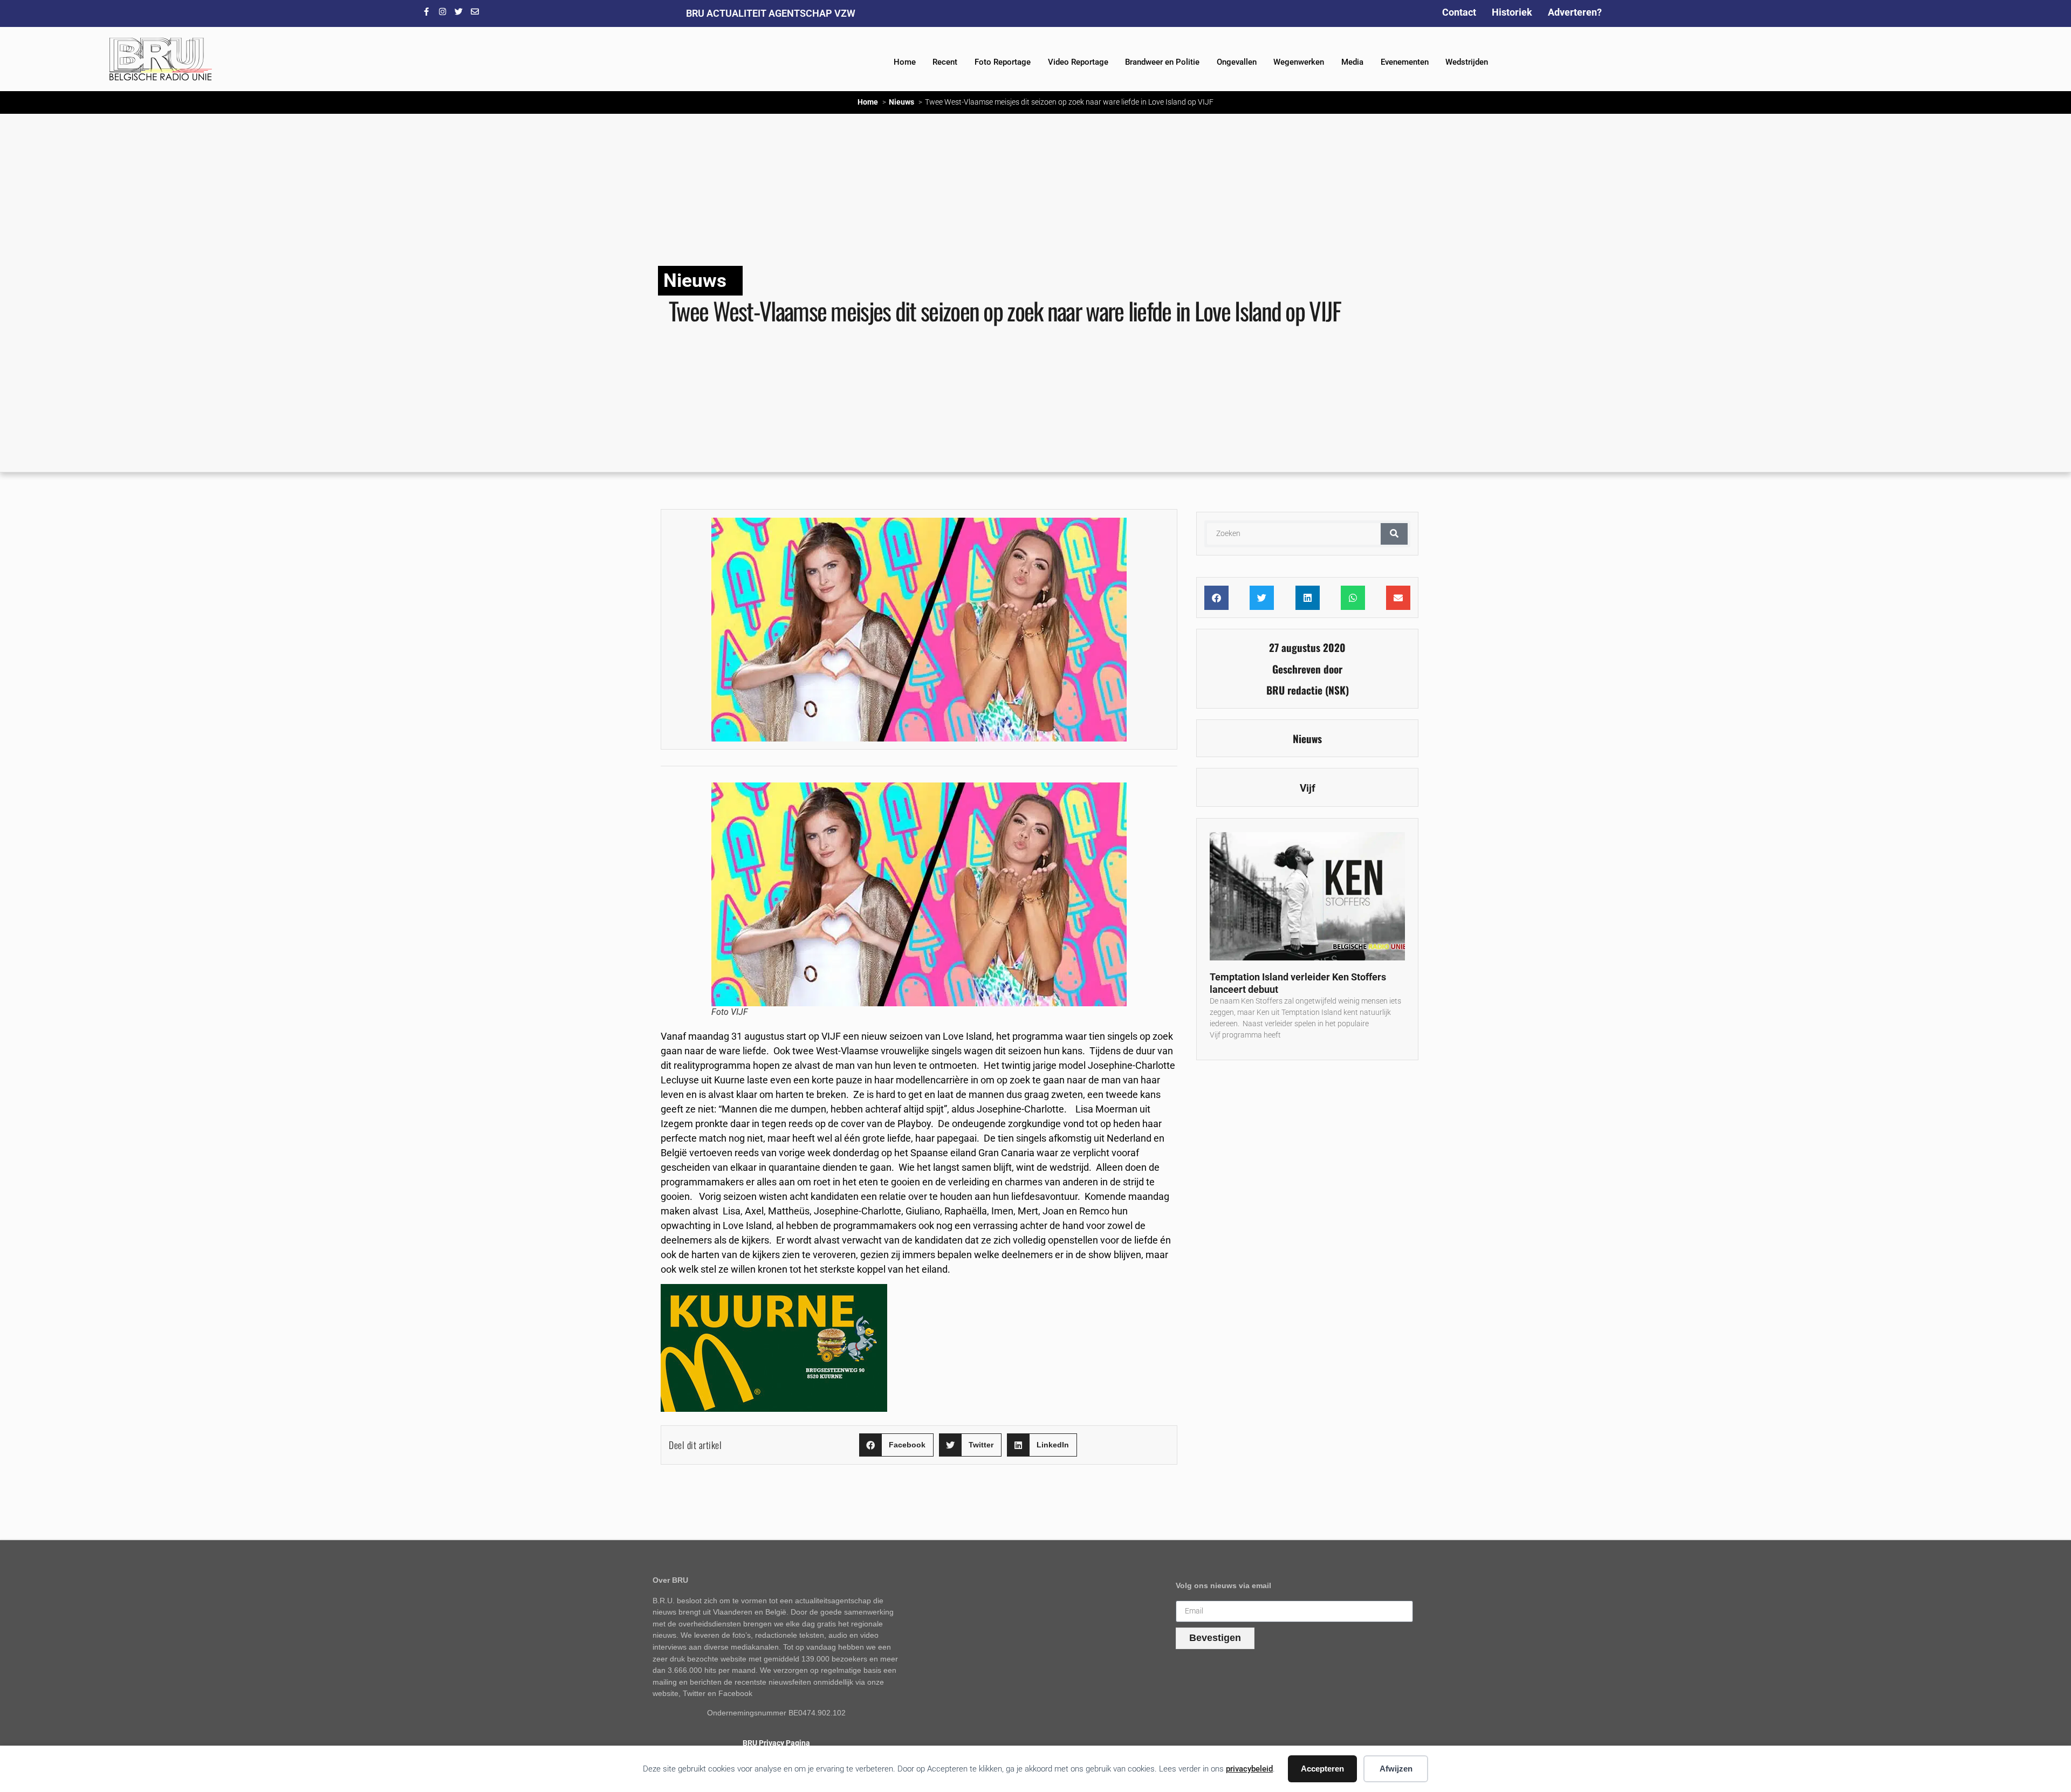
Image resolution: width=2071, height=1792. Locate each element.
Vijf (1308, 788)
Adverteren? (1575, 12)
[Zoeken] (1394, 534)
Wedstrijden (1467, 62)
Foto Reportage (1003, 62)
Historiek (1512, 12)
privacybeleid (1249, 1769)
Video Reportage (1078, 62)
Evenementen (1405, 62)
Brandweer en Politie (1162, 62)
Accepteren (1322, 1769)
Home (905, 62)
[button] (896, 1445)
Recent (945, 62)
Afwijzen (1396, 1769)
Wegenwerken (1299, 62)
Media (1352, 62)
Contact (1459, 12)
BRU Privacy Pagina (776, 1743)
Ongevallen (1237, 62)
